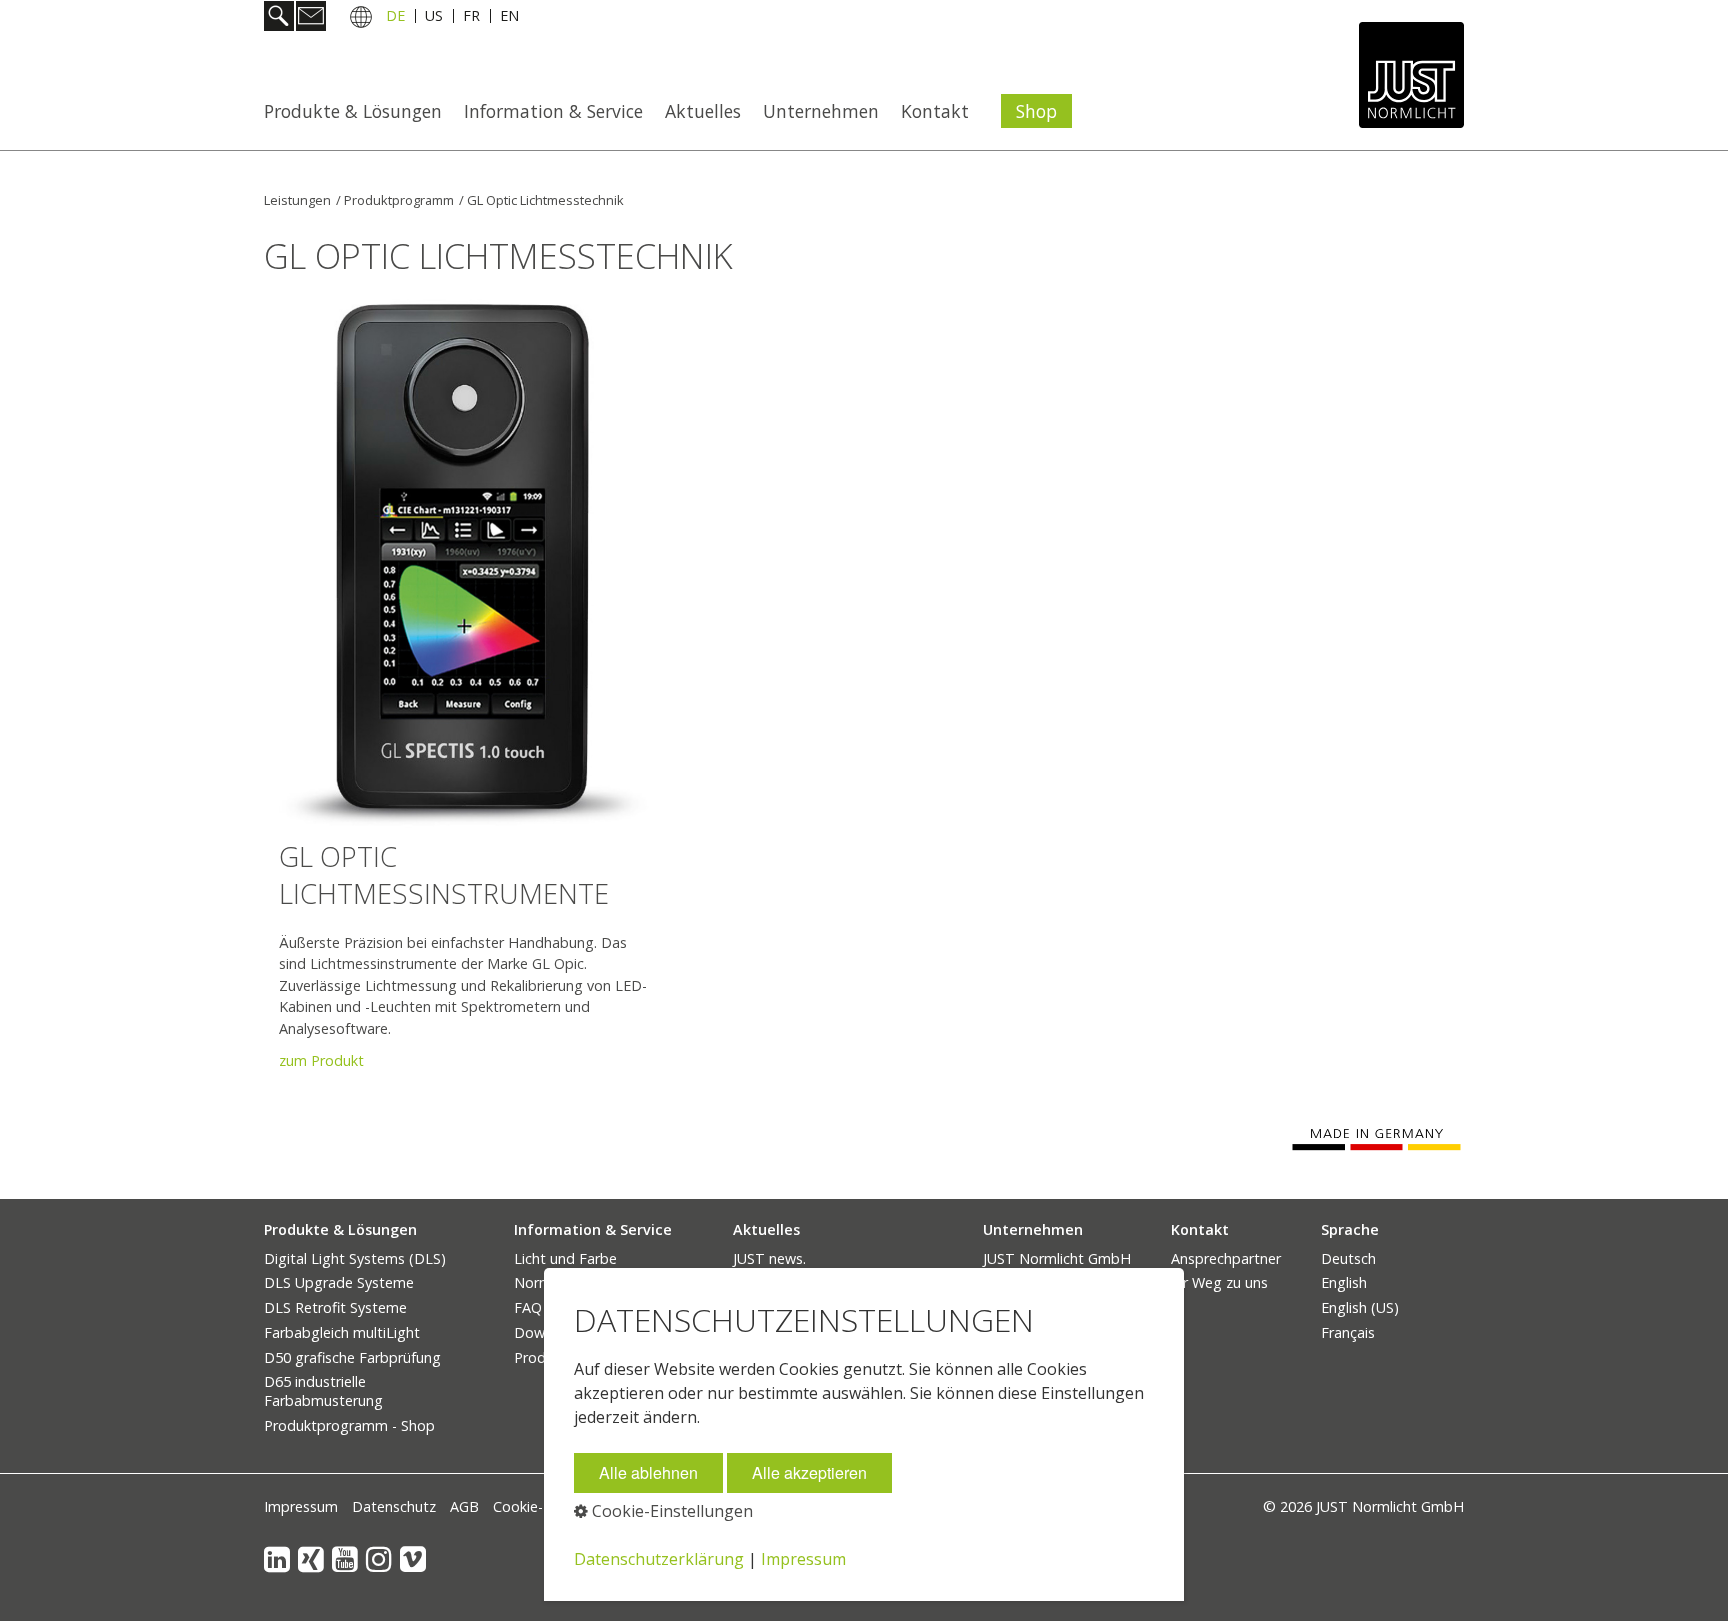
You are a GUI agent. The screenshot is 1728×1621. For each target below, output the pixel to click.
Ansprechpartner (1226, 1258)
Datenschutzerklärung (659, 1559)
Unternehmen (821, 111)
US (434, 18)
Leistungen (297, 200)
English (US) (1360, 1307)
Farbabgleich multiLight (342, 1332)
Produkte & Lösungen (353, 111)
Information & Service (553, 111)
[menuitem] (359, 111)
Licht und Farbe (565, 1258)
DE (395, 18)
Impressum (301, 1506)
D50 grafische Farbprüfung (352, 1357)
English (1344, 1282)
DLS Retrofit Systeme (335, 1307)
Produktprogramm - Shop (349, 1425)
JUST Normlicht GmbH (1057, 1258)
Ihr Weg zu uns (1219, 1282)
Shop (1036, 111)
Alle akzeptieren (809, 1472)
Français (1348, 1332)
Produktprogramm (399, 200)
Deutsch (1348, 1258)
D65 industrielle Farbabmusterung (323, 1391)
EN (509, 18)
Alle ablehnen (648, 1472)
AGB (464, 1506)
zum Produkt (321, 1060)
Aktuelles (703, 111)
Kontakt (935, 111)
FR (471, 18)
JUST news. (769, 1258)
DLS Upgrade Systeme (339, 1282)
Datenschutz (394, 1506)
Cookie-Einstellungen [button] (670, 1511)
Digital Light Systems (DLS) (355, 1258)
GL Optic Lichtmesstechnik (545, 200)
